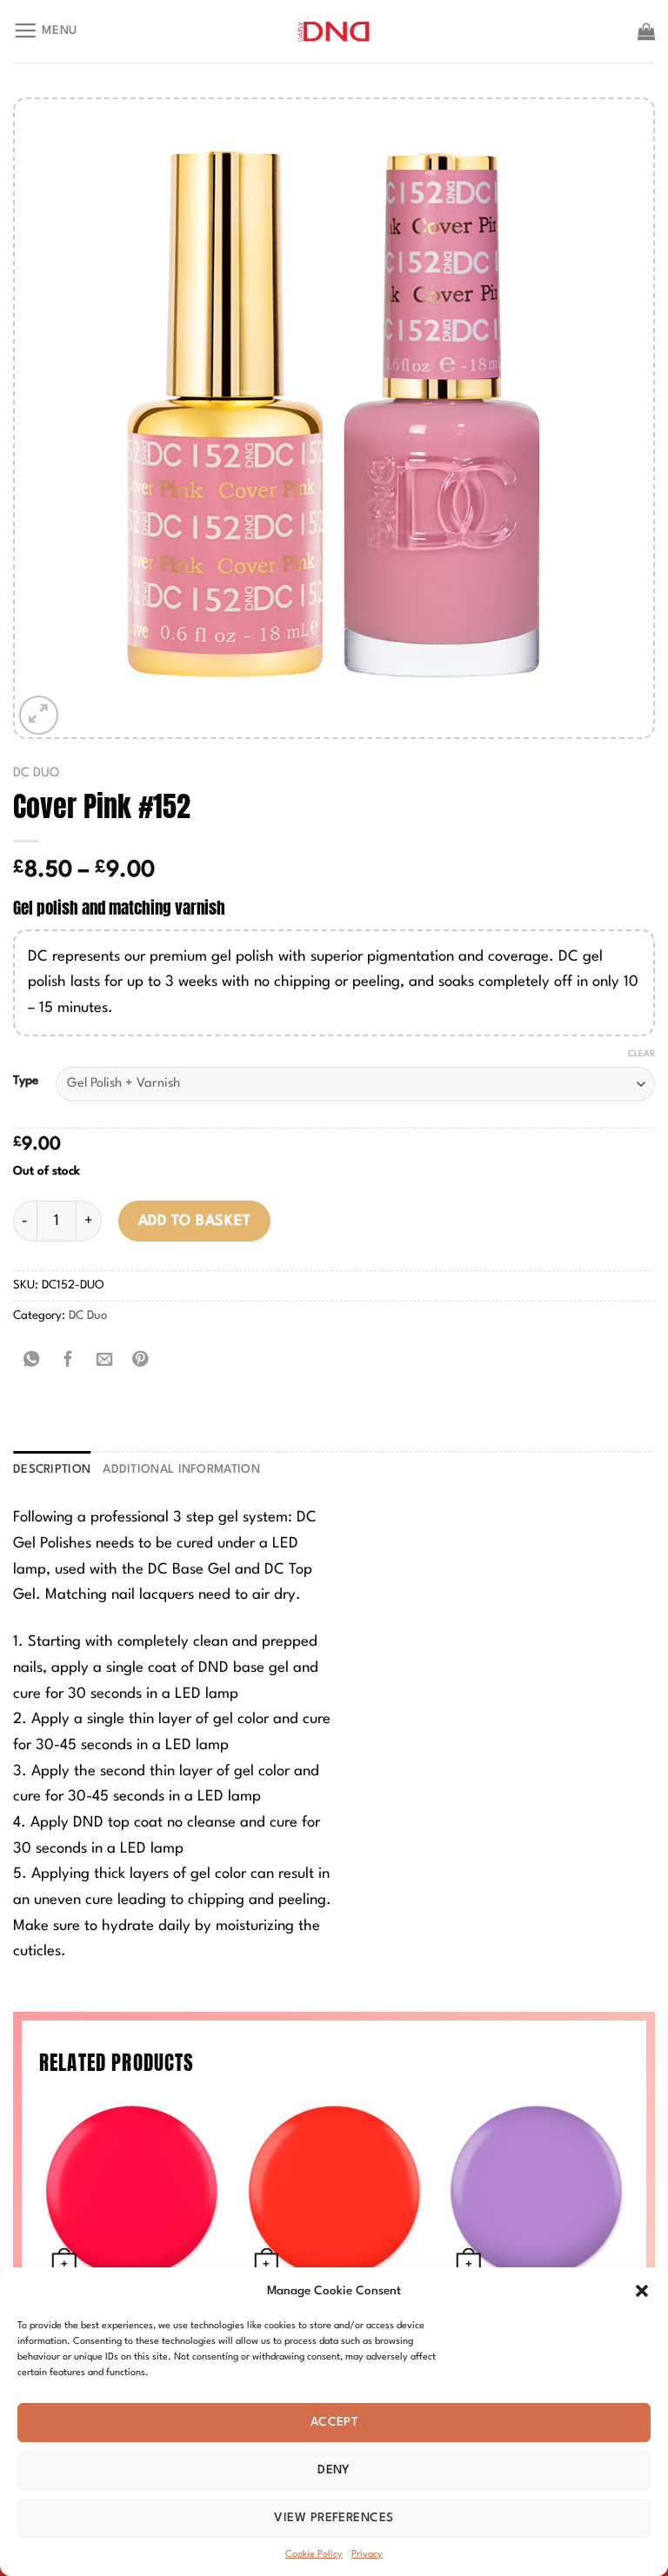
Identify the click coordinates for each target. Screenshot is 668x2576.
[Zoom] (39, 715)
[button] (642, 2291)
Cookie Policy (314, 2555)
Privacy (367, 2555)
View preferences (334, 2518)
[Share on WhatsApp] (31, 1361)
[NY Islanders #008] (334, 2191)
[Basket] (646, 31)
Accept (334, 2422)
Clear (641, 1054)
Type (26, 1081)
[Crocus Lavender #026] (536, 2191)
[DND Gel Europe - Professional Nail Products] (334, 32)
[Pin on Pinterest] (141, 1361)
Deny (334, 2470)
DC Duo (36, 773)
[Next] (628, 2245)
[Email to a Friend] (104, 1361)
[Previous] (40, 2245)
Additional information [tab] (181, 1470)
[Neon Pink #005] (132, 2191)
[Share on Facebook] (68, 1361)
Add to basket (195, 1221)
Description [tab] (52, 1470)
